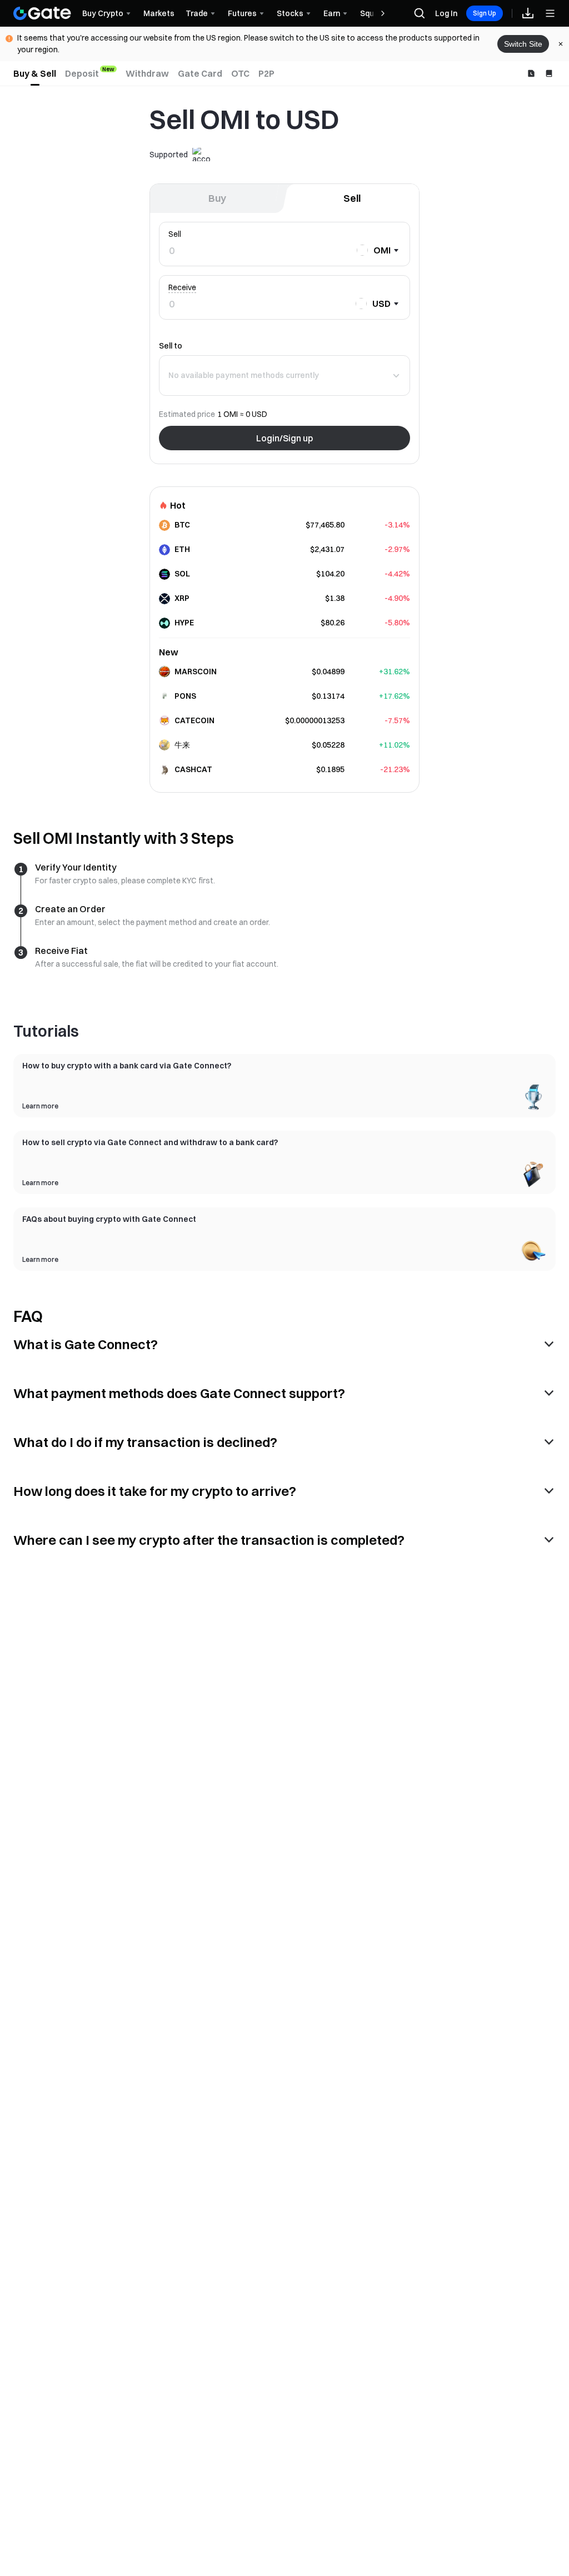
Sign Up (485, 13)
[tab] (35, 73)
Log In (446, 13)
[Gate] (42, 13)
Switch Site (523, 44)
